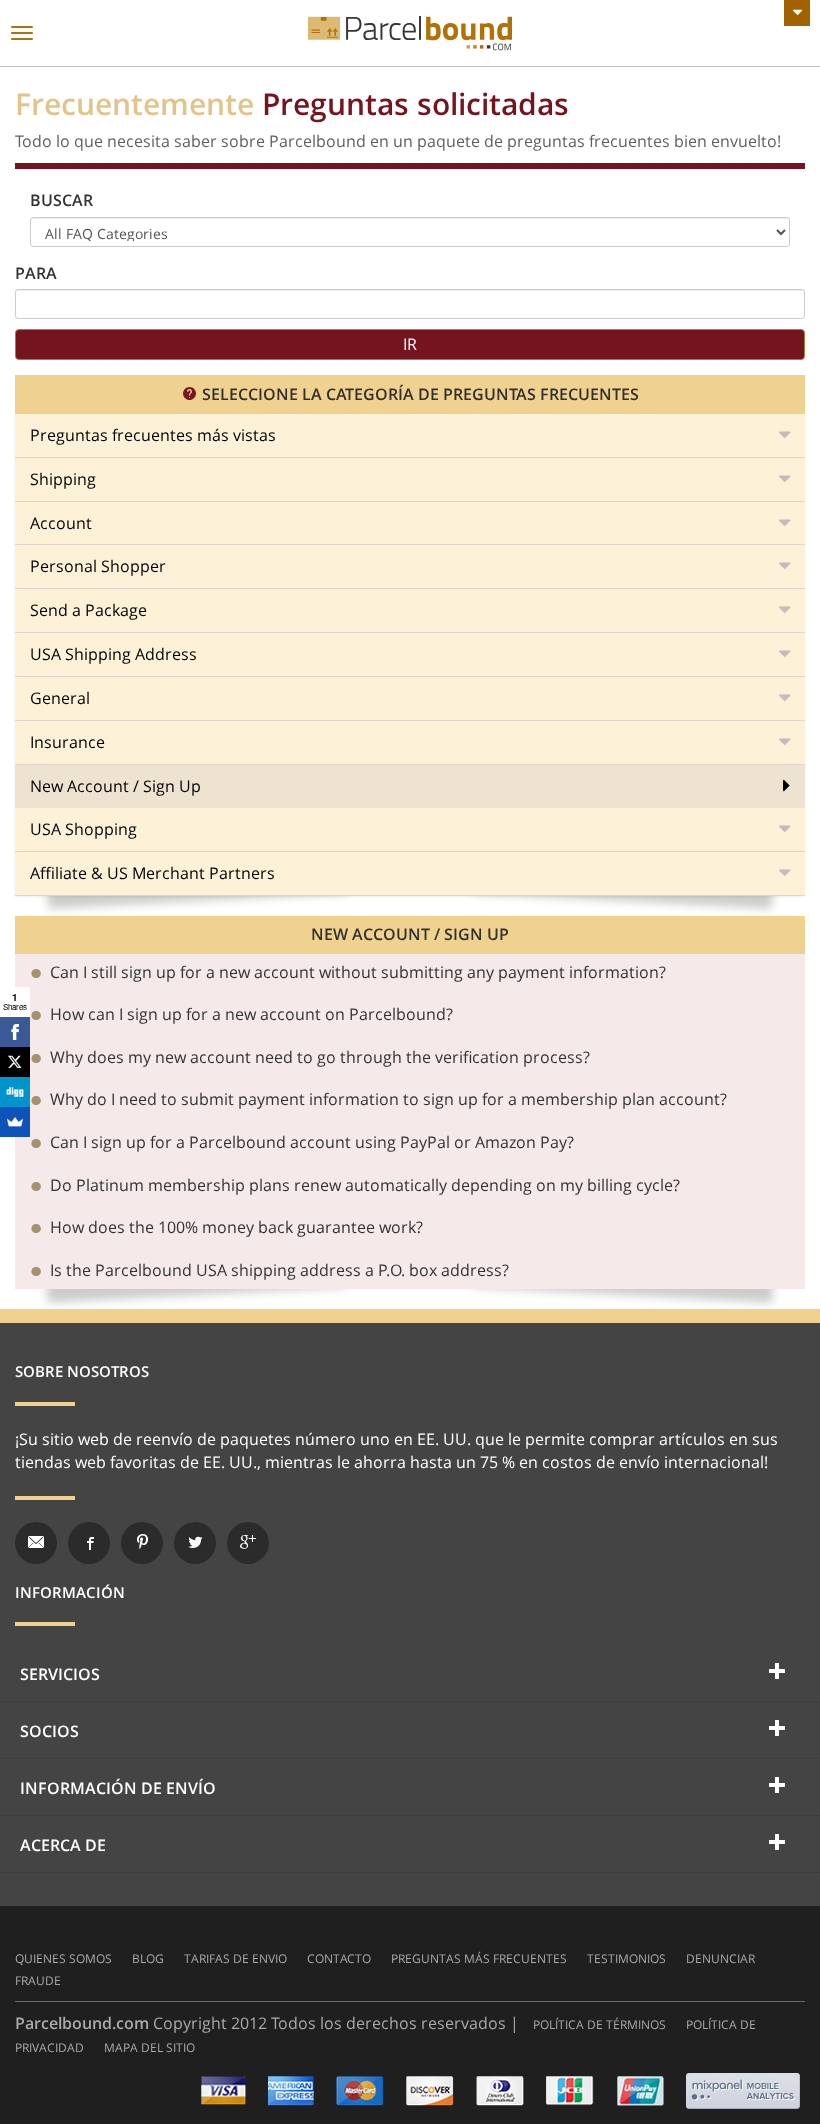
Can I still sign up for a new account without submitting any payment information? (358, 973)
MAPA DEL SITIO (149, 2047)
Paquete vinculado (410, 33)
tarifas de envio (235, 1958)
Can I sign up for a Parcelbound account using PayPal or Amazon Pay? (312, 1143)
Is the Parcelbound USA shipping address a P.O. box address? (279, 1271)
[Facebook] (15, 1032)
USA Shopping (83, 829)
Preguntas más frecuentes (479, 1958)
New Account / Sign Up (115, 786)
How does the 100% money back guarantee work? (236, 1228)
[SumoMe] (15, 1122)
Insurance (67, 742)
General (60, 698)
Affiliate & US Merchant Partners (152, 873)
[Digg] (15, 1092)
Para (36, 273)
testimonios (626, 1958)
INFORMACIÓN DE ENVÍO (118, 1788)
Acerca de (63, 1845)
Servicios (60, 1674)
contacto (339, 1958)
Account (61, 523)
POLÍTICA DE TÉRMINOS (599, 2024)
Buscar (61, 200)
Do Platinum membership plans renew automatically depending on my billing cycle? (365, 1186)
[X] (15, 1062)
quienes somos (63, 1958)
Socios (49, 1731)
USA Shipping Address (113, 654)
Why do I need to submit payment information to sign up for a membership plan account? (388, 1100)
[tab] (410, 973)
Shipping (63, 479)
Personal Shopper (98, 566)
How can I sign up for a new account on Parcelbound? (251, 1015)
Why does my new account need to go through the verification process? (320, 1058)
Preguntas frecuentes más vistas (153, 435)
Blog (148, 1958)
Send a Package (88, 610)
